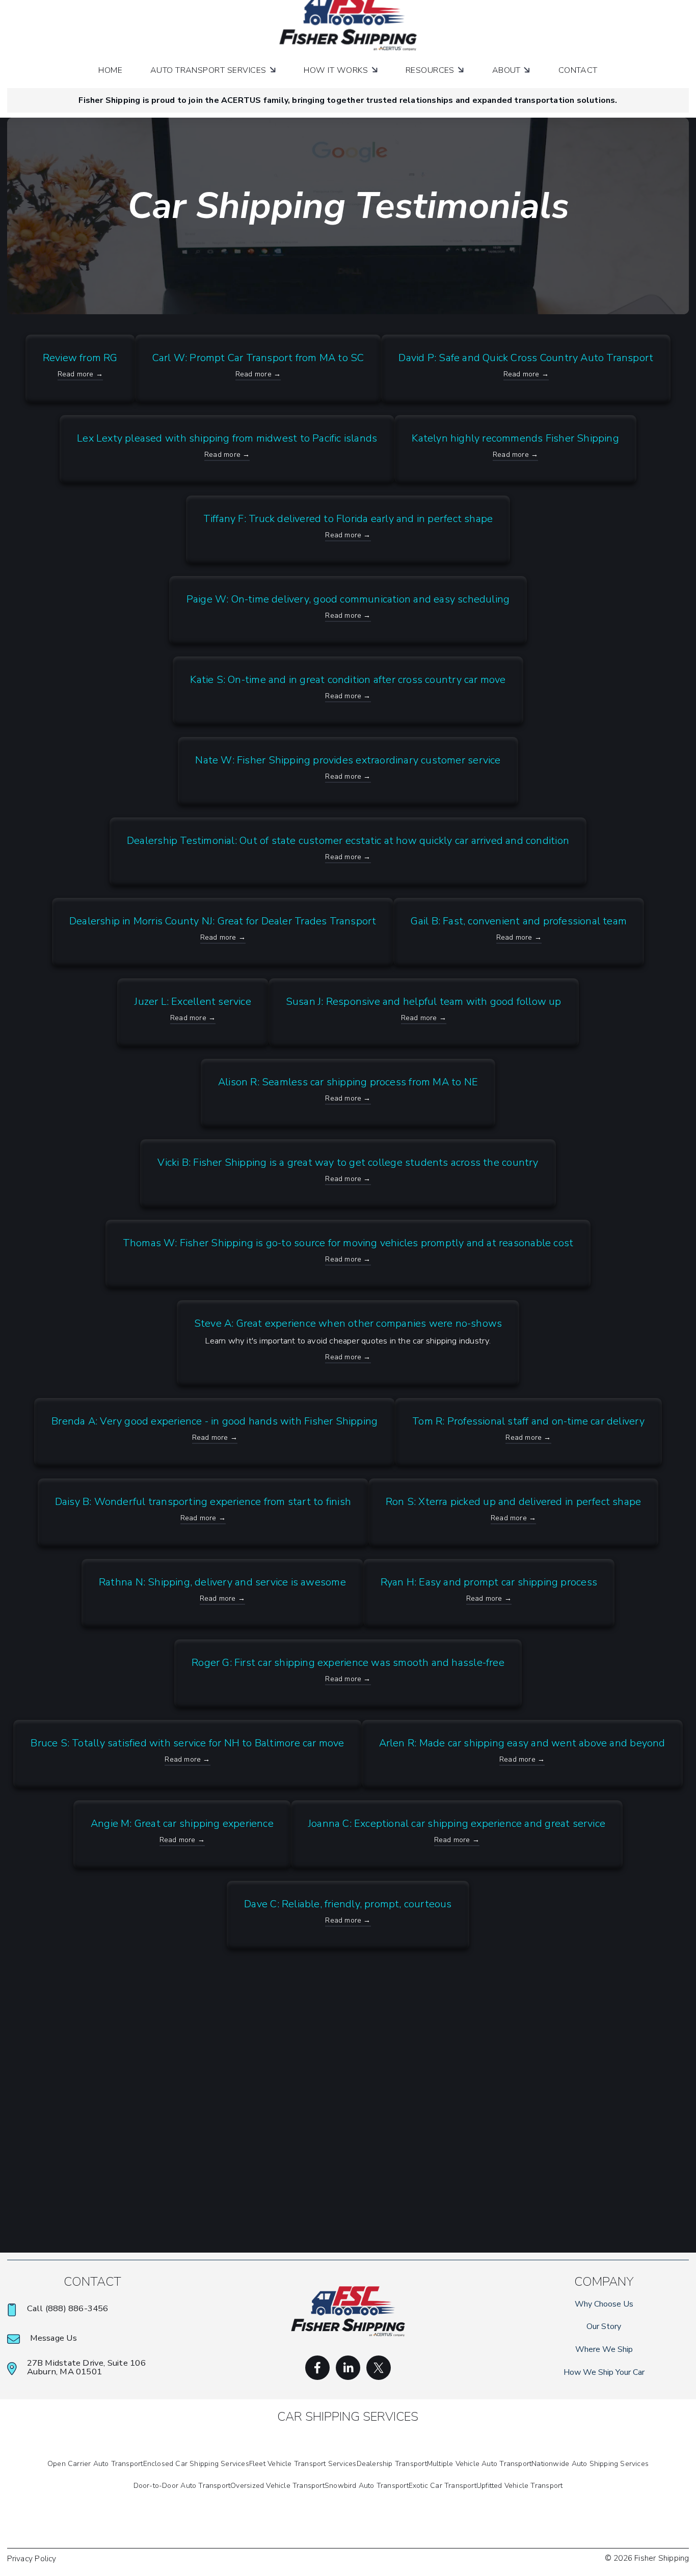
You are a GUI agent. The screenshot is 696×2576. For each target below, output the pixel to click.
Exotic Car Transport (443, 2486)
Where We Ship (604, 2349)
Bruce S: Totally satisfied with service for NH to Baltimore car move (187, 1743)
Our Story (604, 2326)
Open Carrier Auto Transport (95, 2464)
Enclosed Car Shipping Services (196, 2464)
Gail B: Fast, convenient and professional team (519, 921)
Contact (578, 70)
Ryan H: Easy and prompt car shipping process (489, 1582)
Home (110, 70)
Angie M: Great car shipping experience (182, 1824)
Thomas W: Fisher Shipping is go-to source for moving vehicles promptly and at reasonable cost (348, 1243)
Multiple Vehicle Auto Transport (479, 2464)
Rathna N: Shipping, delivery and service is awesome (222, 1582)
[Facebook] (317, 2368)
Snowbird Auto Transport (367, 2486)
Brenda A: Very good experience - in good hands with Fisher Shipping (215, 1421)
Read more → (80, 374)
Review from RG (80, 358)
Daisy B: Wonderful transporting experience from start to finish (203, 1502)
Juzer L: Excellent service (193, 1002)
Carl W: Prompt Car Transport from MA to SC (258, 358)
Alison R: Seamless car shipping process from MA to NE (348, 1082)
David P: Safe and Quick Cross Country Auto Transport (526, 358)
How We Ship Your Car (604, 2372)
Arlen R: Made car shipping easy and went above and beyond (522, 1743)
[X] (379, 2368)
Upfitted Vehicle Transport (519, 2486)
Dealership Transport (392, 2464)
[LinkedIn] (348, 2368)
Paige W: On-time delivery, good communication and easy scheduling (348, 599)
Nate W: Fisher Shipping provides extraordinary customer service (348, 760)
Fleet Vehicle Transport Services (303, 2464)
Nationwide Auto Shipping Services (590, 2464)
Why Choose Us (604, 2304)
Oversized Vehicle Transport (277, 2486)
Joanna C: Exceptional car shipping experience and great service (457, 1824)
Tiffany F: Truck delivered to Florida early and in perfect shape (348, 519)
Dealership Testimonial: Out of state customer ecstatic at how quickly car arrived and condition (348, 841)
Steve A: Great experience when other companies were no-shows (348, 1323)
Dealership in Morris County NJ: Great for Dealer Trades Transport (223, 921)
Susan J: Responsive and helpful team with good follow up (424, 1002)
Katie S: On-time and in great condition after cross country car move (348, 680)
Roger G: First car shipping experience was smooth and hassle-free (348, 1663)
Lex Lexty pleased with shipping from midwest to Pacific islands (227, 438)
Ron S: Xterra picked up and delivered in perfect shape (513, 1502)
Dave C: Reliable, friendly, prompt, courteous (348, 1904)
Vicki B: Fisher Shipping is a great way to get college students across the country (348, 1162)
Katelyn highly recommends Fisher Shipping (515, 438)
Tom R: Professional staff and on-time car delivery (528, 1421)
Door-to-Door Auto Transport (182, 2486)
